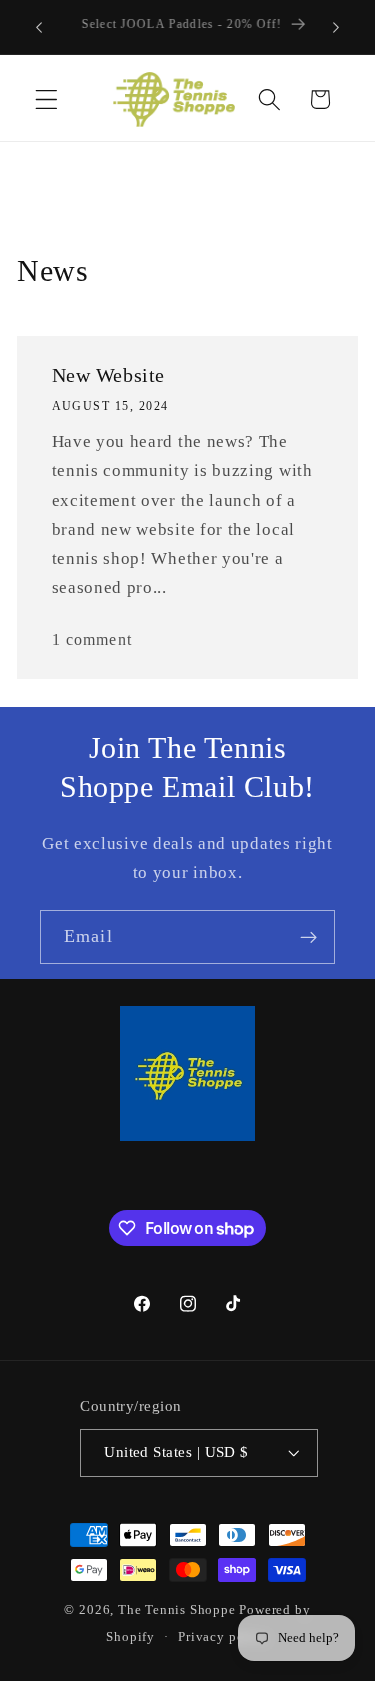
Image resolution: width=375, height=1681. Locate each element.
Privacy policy (223, 1637)
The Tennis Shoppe (177, 1610)
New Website (109, 376)
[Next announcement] (336, 27)
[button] (46, 99)
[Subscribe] (308, 937)
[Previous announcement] (39, 27)
